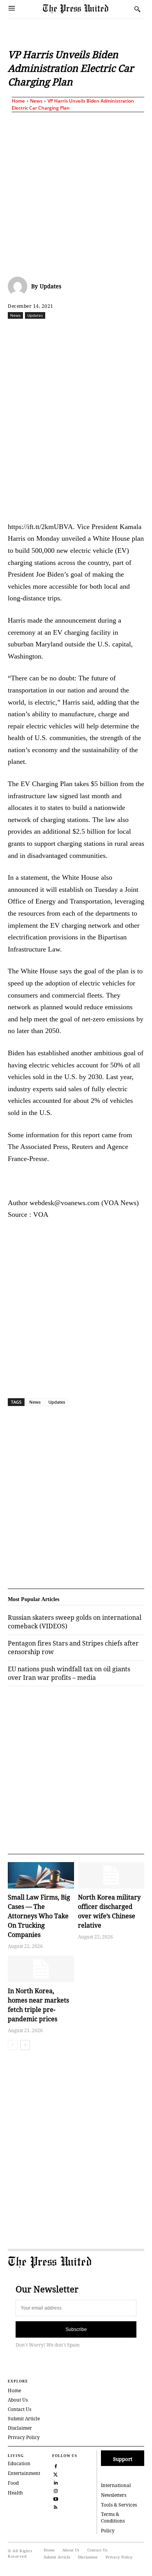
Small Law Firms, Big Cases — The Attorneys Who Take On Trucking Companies (39, 1916)
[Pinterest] (130, 332)
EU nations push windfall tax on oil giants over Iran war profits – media (69, 1673)
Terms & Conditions (113, 2517)
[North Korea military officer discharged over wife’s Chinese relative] (111, 1875)
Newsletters (114, 2495)
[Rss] (56, 2506)
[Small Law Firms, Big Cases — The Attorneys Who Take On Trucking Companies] (41, 1875)
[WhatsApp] (94, 332)
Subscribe (76, 2329)
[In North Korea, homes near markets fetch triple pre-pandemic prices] (41, 1969)
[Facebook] (40, 332)
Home (18, 101)
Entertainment (24, 2473)
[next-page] (25, 2045)
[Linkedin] (112, 332)
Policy (108, 2531)
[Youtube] (56, 2498)
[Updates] (19, 286)
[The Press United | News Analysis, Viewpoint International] (87, 9)
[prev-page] (13, 2045)
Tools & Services (119, 2505)
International (116, 2485)
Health (15, 2493)
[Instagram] (56, 2490)
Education (19, 2463)
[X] (58, 332)
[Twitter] (56, 2474)
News (36, 101)
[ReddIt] (76, 332)
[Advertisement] (76, 193)
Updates (50, 286)
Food (13, 2483)
